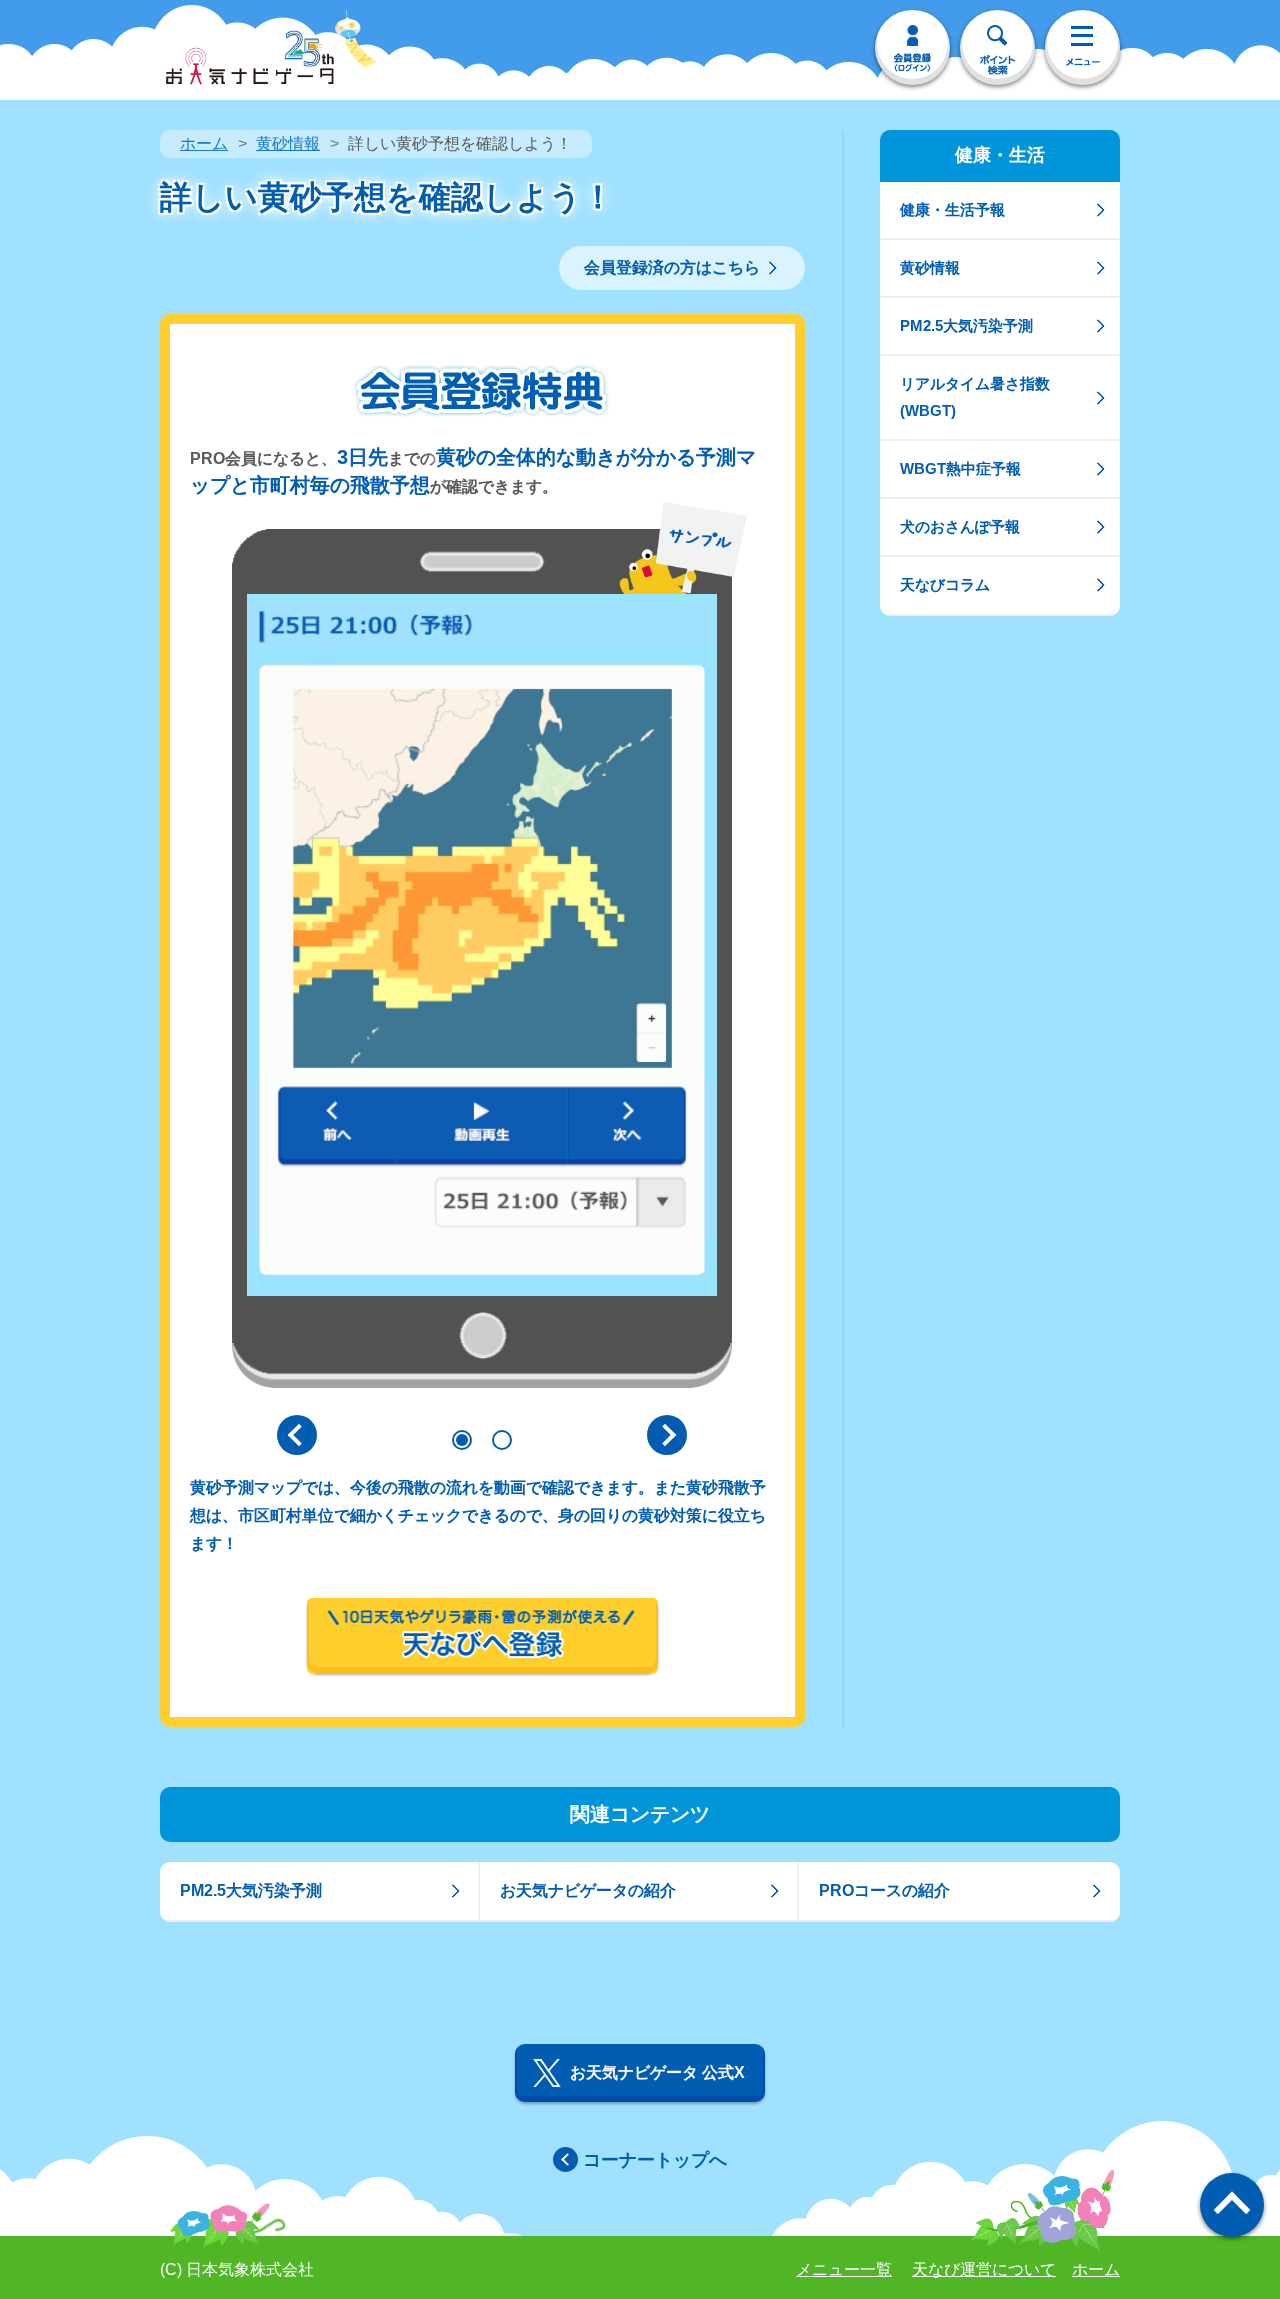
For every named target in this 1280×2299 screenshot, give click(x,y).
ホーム (204, 143)
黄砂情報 (288, 143)
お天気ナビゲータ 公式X (657, 2072)
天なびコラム (945, 584)
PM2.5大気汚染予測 (966, 325)
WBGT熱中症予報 (960, 468)
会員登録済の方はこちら (672, 267)
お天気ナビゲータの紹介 (588, 1890)
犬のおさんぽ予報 (960, 526)
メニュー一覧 (844, 2269)
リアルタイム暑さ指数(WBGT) (975, 396)
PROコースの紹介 (884, 1890)
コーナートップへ (655, 2160)
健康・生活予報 (952, 209)
